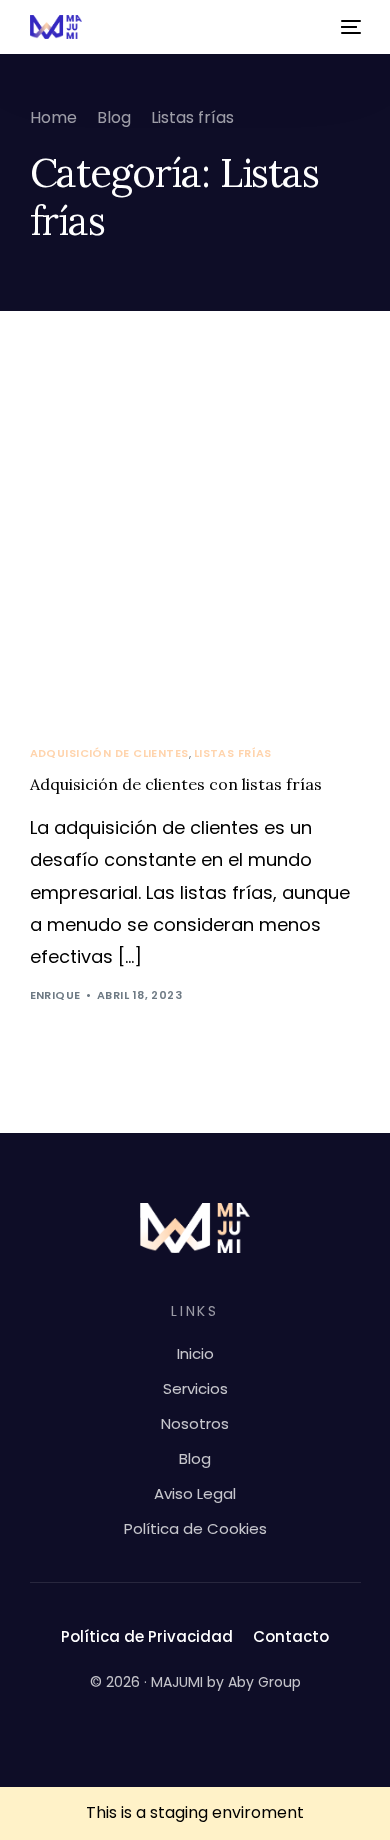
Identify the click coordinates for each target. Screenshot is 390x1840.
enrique (55, 995)
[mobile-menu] (349, 27)
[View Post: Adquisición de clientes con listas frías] (195, 546)
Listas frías (233, 753)
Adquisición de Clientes (109, 753)
